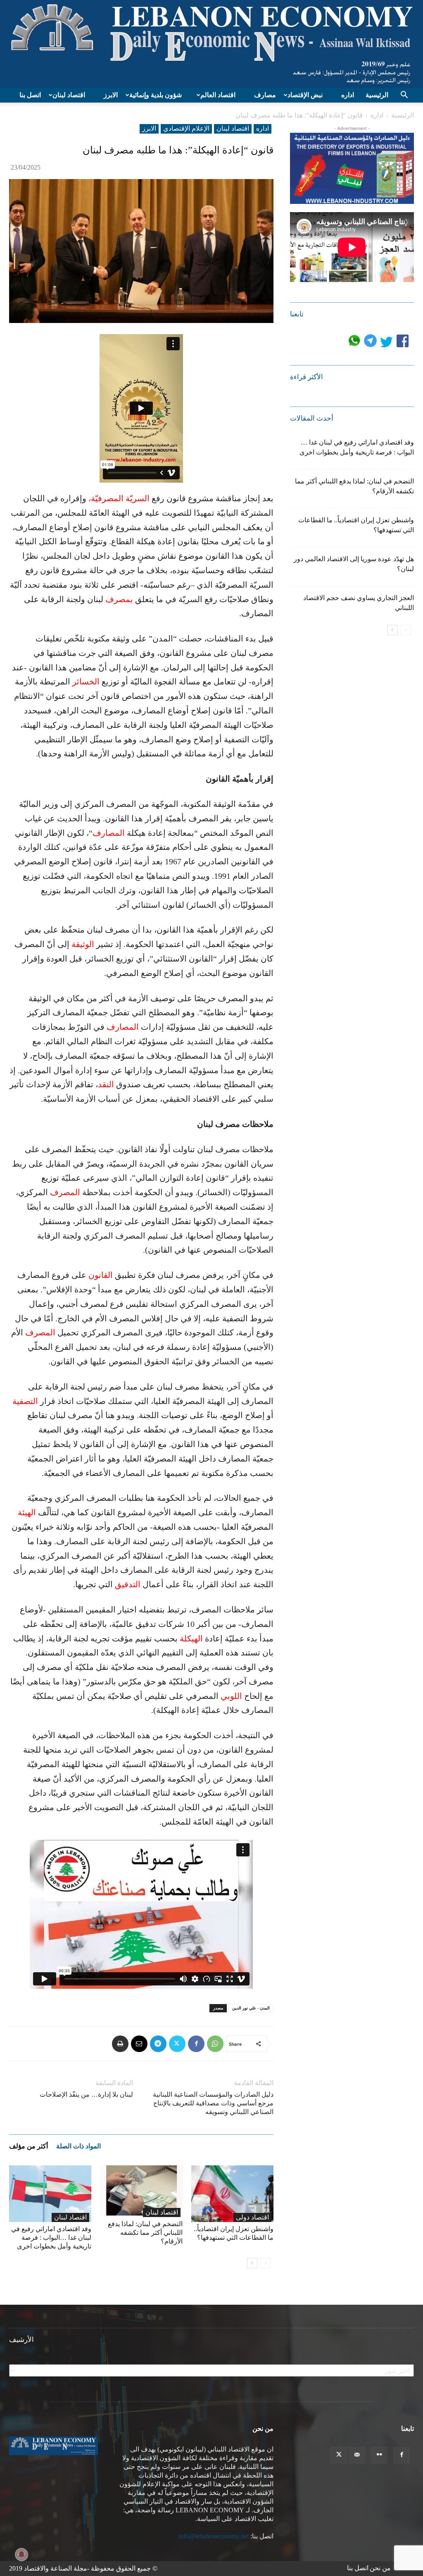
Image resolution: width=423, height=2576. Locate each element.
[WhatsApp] (215, 2044)
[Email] (139, 2044)
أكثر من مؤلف (29, 2146)
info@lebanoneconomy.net (214, 2536)
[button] (404, 96)
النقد (106, 1084)
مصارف (265, 95)
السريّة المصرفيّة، (119, 498)
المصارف (109, 833)
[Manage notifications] (21, 2554)
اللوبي (231, 1696)
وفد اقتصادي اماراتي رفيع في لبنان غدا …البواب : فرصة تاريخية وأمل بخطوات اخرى (51, 2238)
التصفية (25, 1401)
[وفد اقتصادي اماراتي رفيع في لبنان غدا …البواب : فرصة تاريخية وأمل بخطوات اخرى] (50, 2194)
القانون (101, 1275)
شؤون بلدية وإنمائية (156, 95)
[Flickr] (379, 2455)
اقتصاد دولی (252, 2217)
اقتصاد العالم (218, 95)
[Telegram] (158, 2044)
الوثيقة (83, 944)
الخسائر (86, 682)
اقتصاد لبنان (69, 95)
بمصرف (119, 599)
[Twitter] (177, 2044)
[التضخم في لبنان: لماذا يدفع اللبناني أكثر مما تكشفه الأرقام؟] (141, 2191)
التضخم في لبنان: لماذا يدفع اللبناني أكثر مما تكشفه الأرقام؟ (145, 2233)
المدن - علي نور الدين (251, 2008)
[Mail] (357, 2455)
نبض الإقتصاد (305, 95)
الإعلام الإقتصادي (186, 128)
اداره (348, 95)
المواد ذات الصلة (78, 2146)
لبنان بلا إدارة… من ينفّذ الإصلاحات (86, 2094)
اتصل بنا (30, 95)
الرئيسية (377, 95)
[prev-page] (265, 2263)
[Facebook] (196, 2044)
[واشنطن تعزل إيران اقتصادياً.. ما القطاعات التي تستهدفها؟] (232, 2194)
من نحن (380, 2568)
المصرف (65, 1192)
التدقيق (128, 1584)
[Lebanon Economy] (211, 44)
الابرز (111, 95)
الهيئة (27, 1512)
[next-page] (252, 2263)
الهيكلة (191, 1638)
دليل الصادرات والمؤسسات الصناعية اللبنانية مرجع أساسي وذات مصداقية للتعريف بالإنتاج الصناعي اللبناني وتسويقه (213, 2103)
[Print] (120, 2044)
